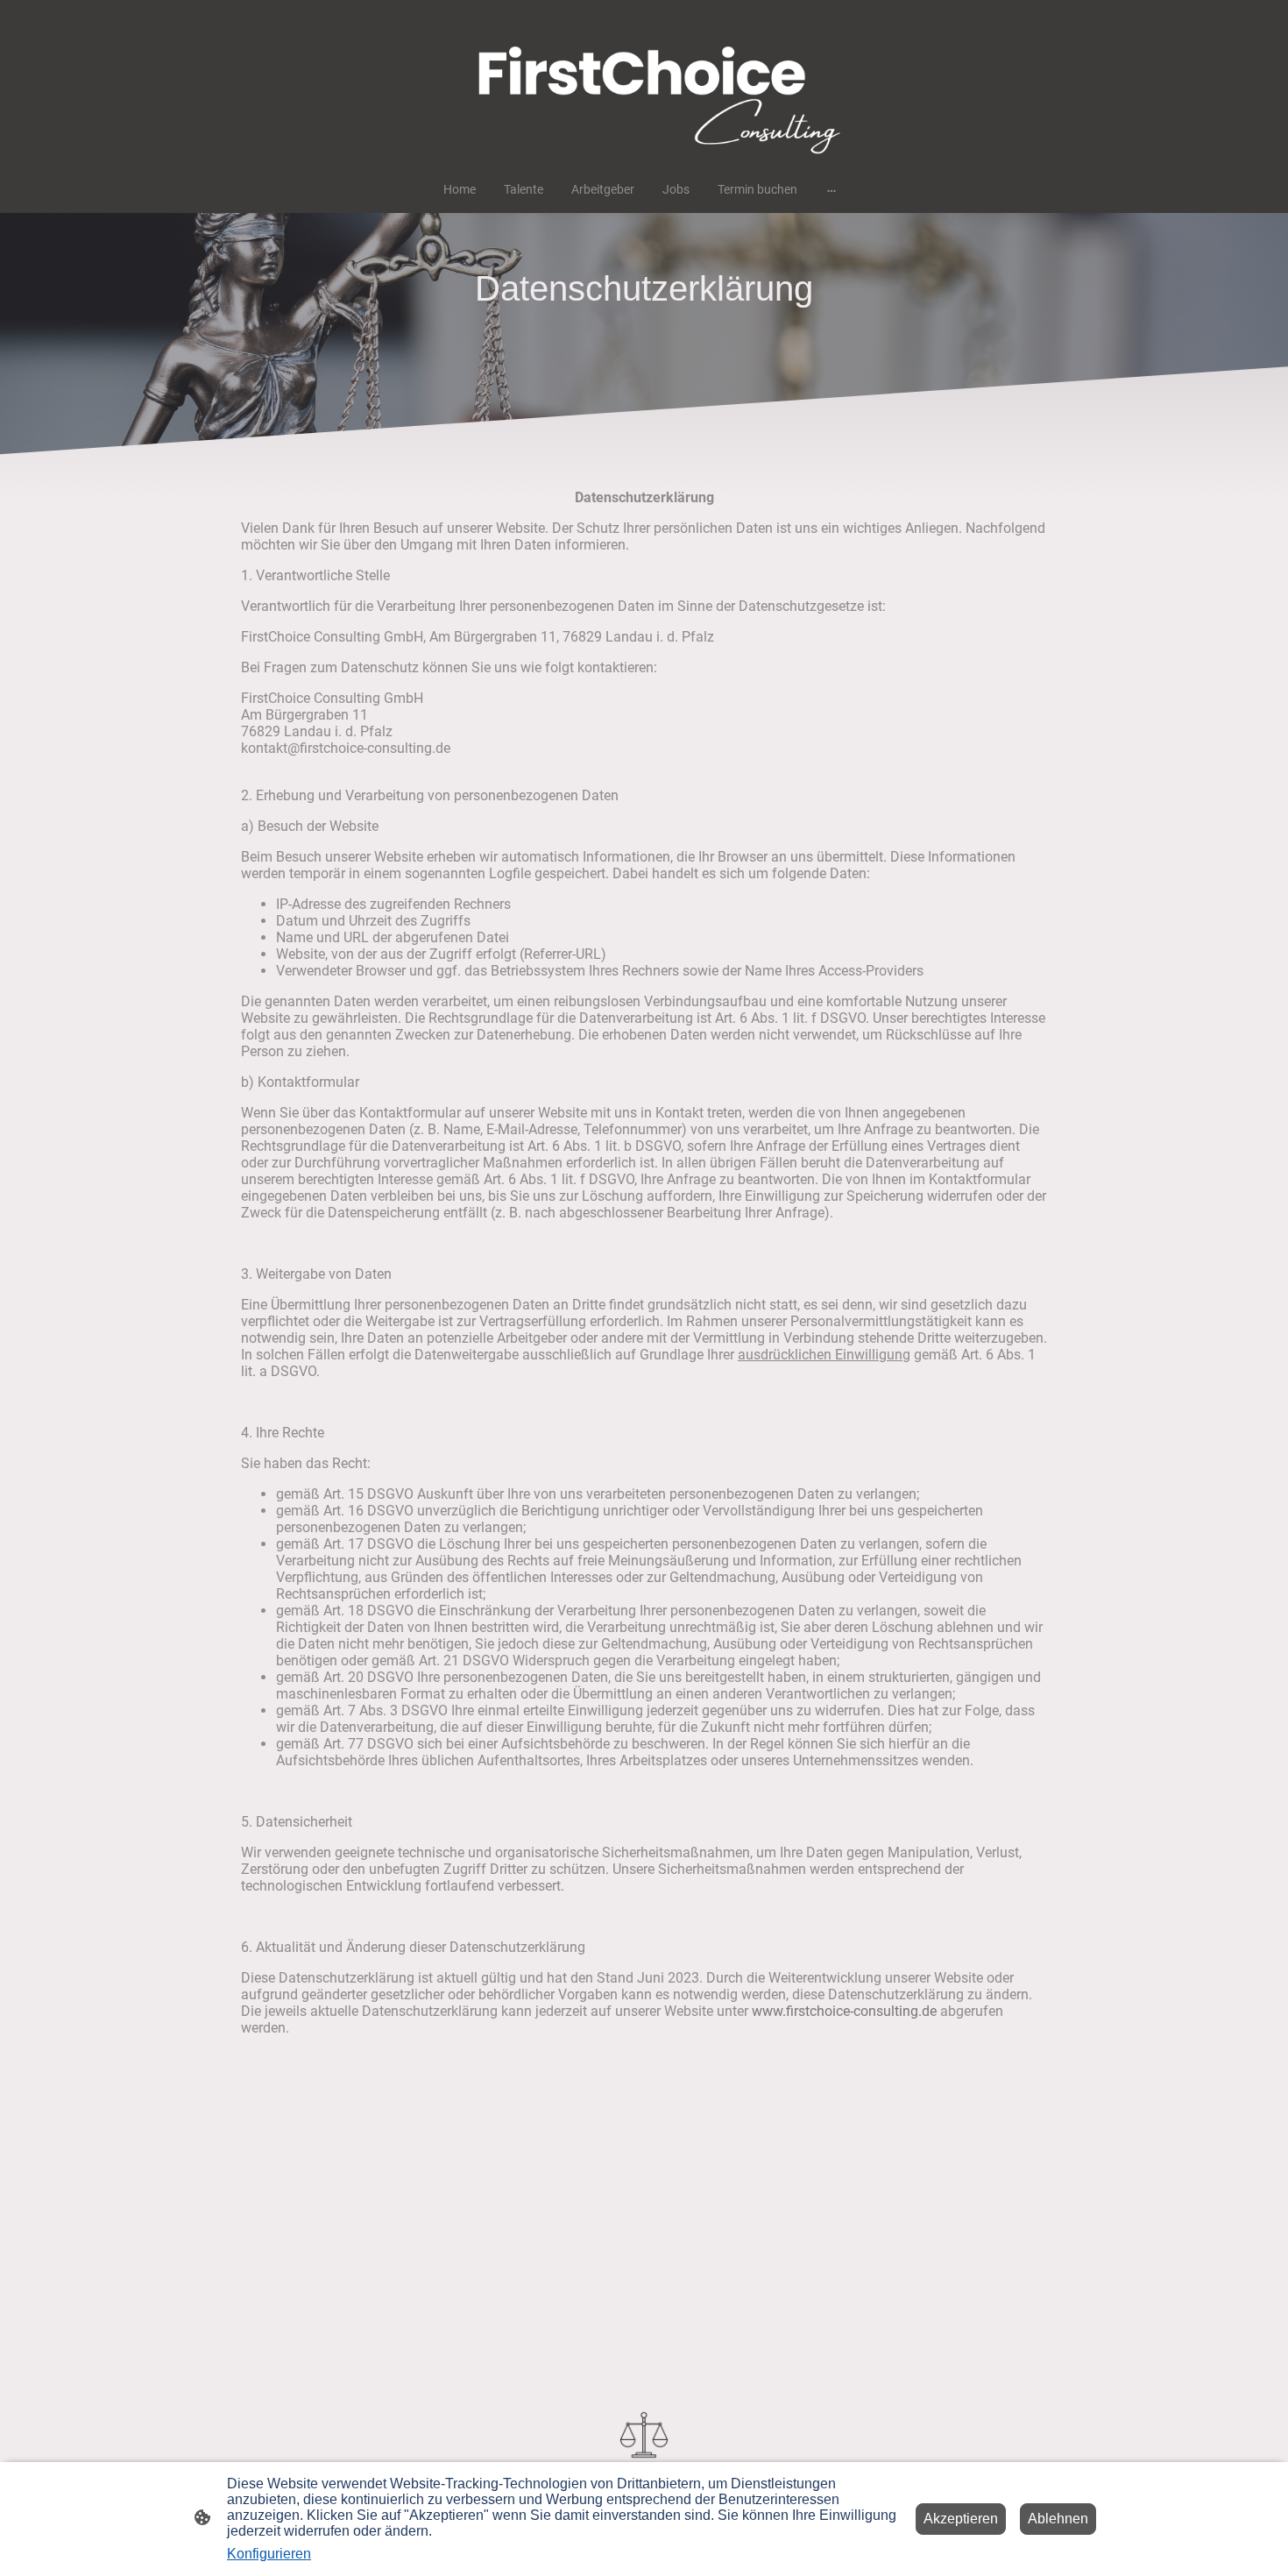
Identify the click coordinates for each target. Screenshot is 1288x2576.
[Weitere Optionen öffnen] (832, 189)
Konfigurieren (269, 2554)
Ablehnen (1058, 2519)
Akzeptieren (961, 2519)
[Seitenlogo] (644, 83)
